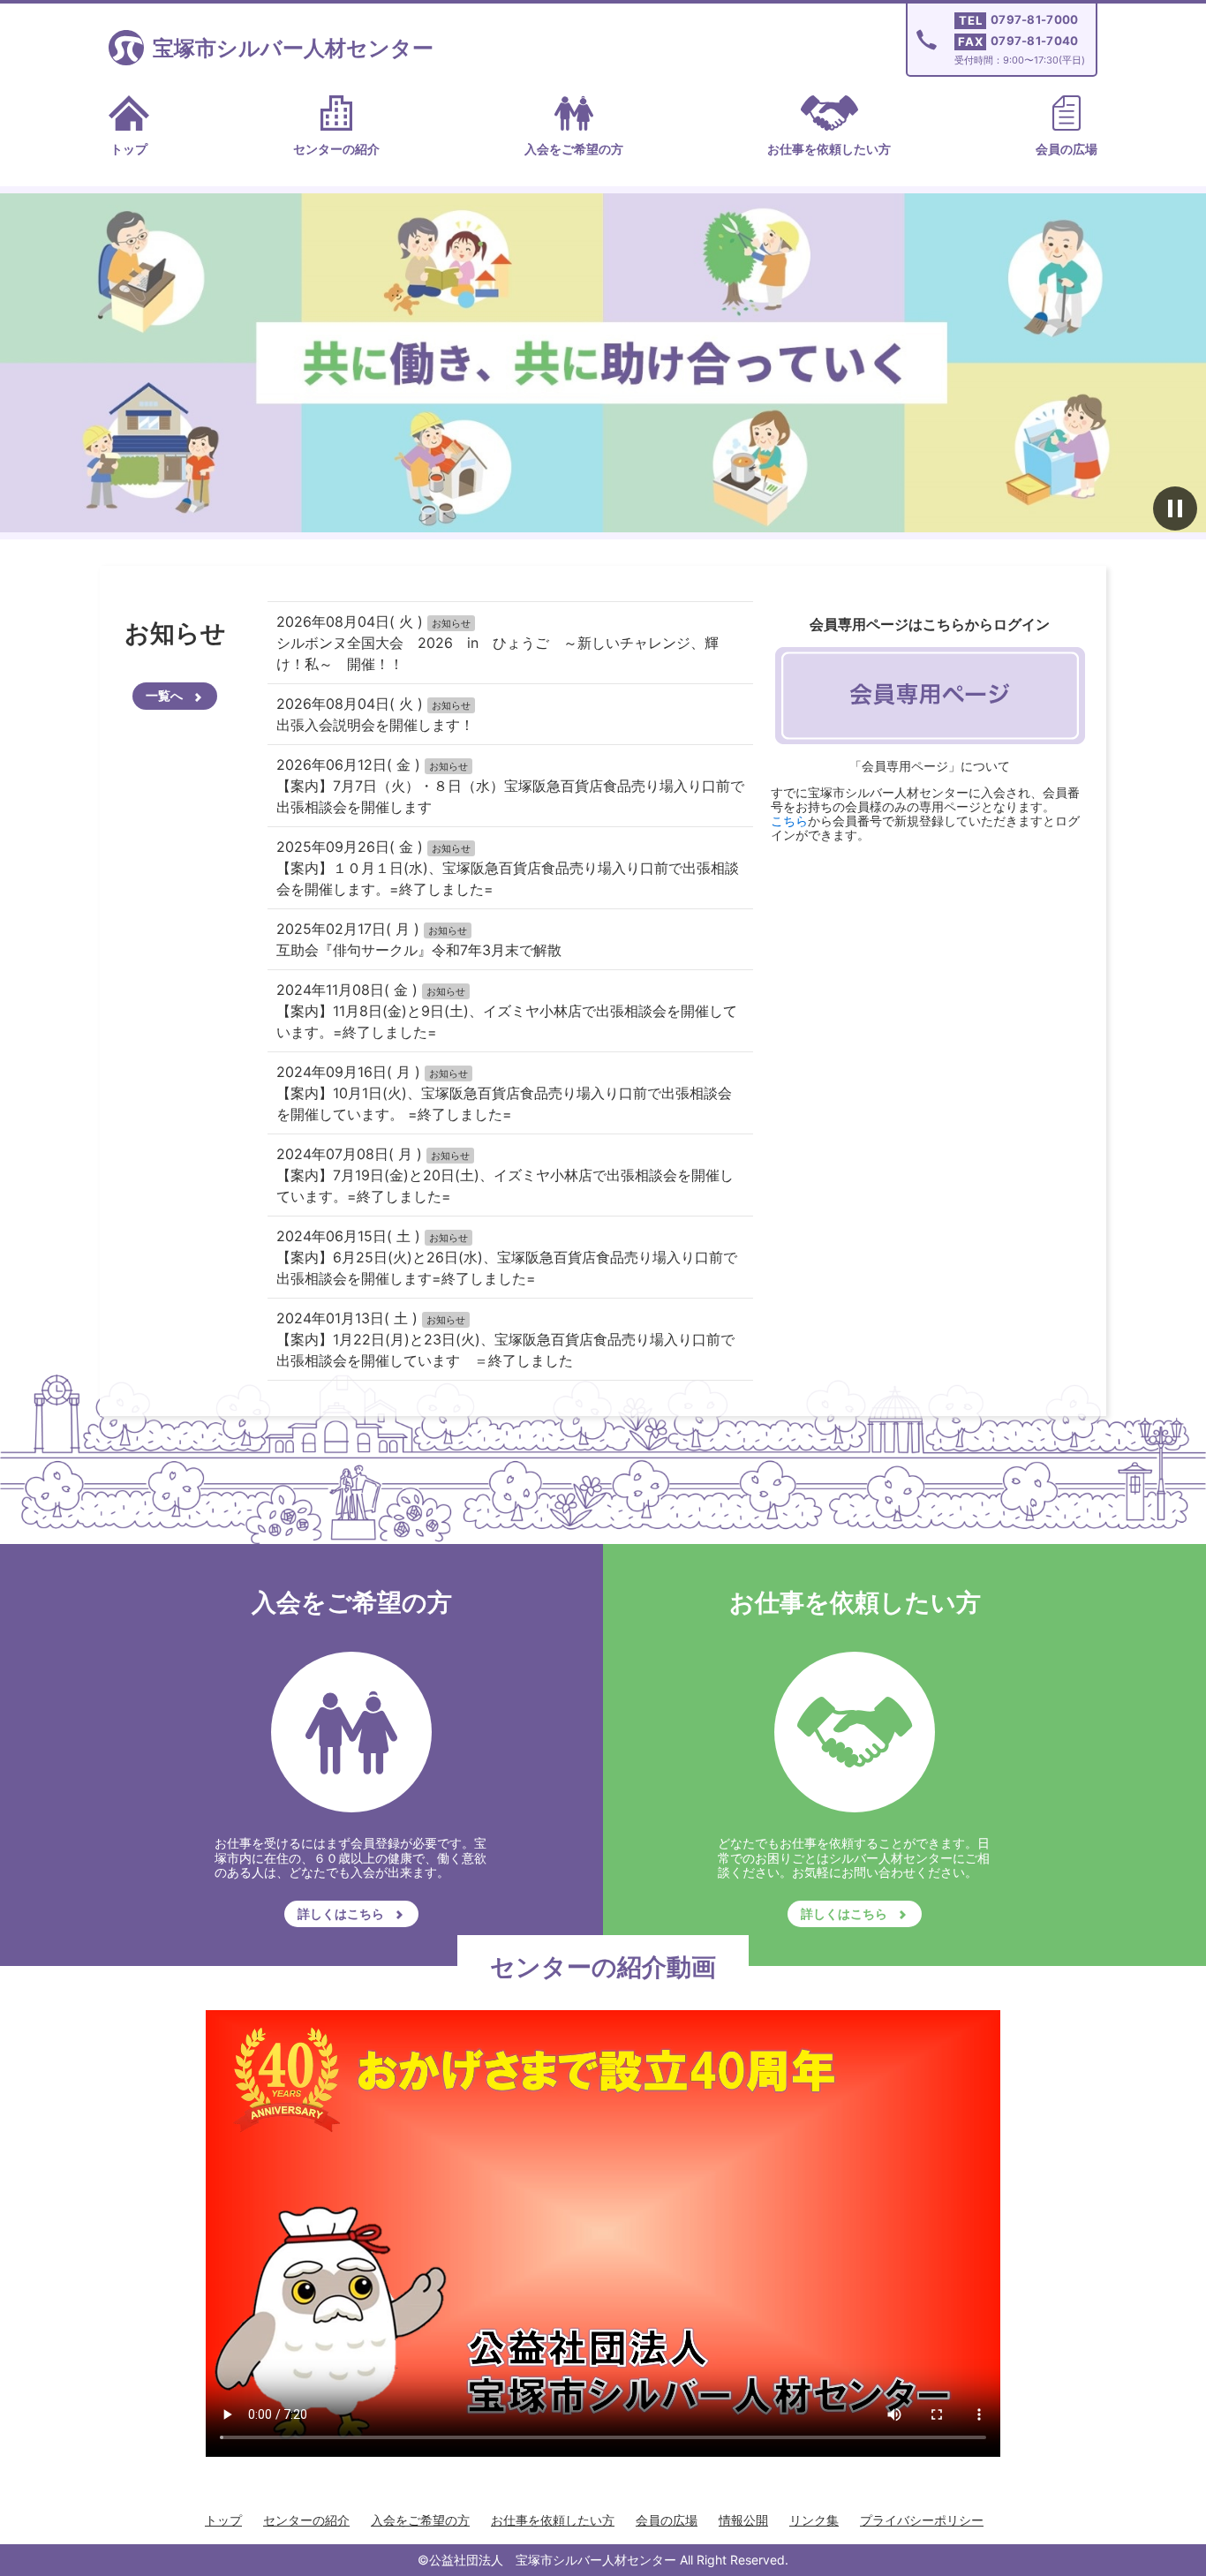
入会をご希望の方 (574, 149)
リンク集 (814, 2520)
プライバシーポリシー (922, 2520)
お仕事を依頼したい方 (829, 149)
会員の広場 (1067, 149)
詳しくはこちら (341, 1913)
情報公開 (743, 2520)
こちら (789, 821)
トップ (129, 149)
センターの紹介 (336, 149)
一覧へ (164, 695)
